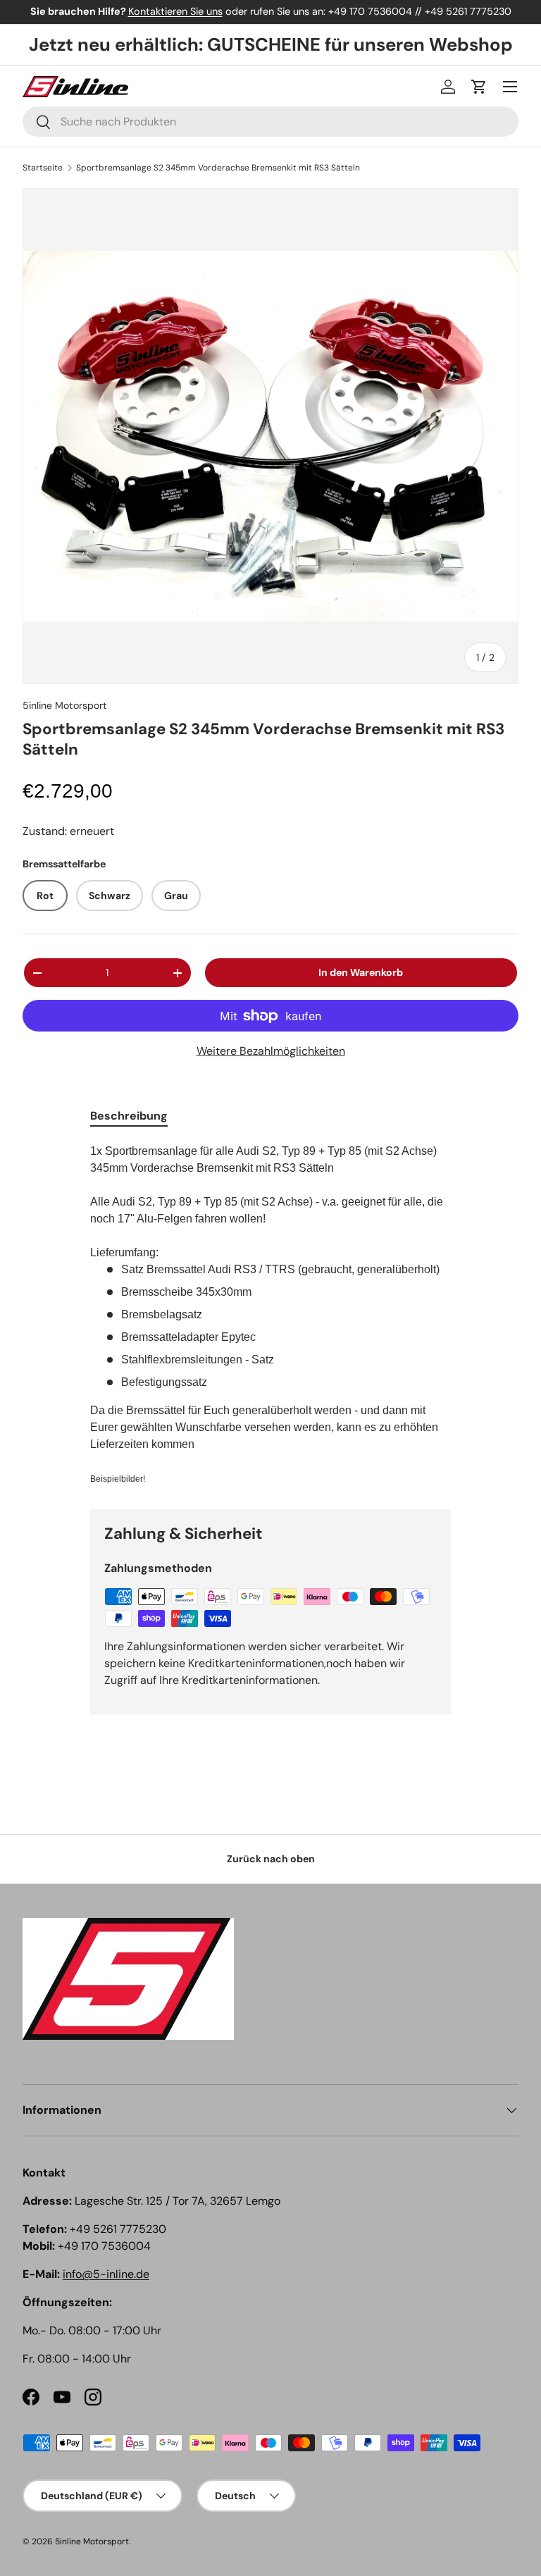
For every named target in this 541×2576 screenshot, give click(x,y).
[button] (479, 87)
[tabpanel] (270, 1315)
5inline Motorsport (65, 705)
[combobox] (270, 122)
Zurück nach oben (271, 1859)
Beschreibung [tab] (129, 1116)
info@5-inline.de (106, 2274)
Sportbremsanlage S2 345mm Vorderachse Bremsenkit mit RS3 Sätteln (218, 168)
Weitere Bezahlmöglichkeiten (271, 1051)
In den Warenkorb (361, 972)
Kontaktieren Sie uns (175, 11)
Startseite (43, 168)
